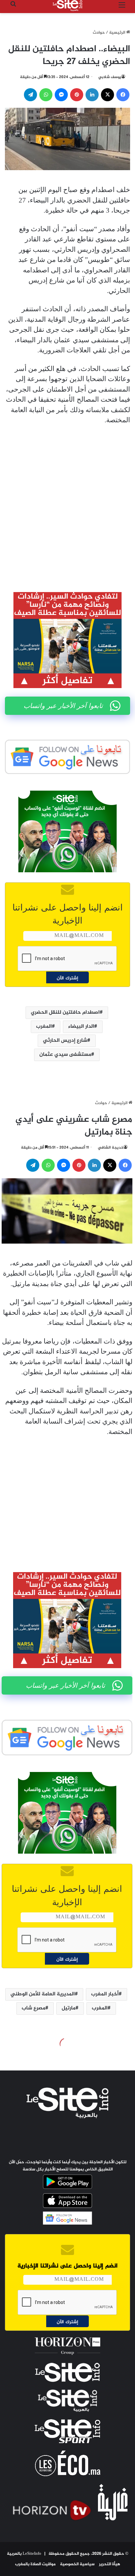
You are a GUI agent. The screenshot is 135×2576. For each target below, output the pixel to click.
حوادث (99, 33)
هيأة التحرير (110, 2564)
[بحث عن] (13, 8)
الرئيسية (118, 33)
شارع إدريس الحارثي (65, 1041)
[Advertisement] (67, 504)
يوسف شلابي (110, 77)
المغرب (44, 1027)
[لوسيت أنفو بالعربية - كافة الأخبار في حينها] (67, 6)
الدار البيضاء (81, 1027)
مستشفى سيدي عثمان (65, 1055)
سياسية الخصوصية (77, 2564)
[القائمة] (122, 8)
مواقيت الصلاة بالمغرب (35, 2564)
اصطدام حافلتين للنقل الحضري (65, 1013)
